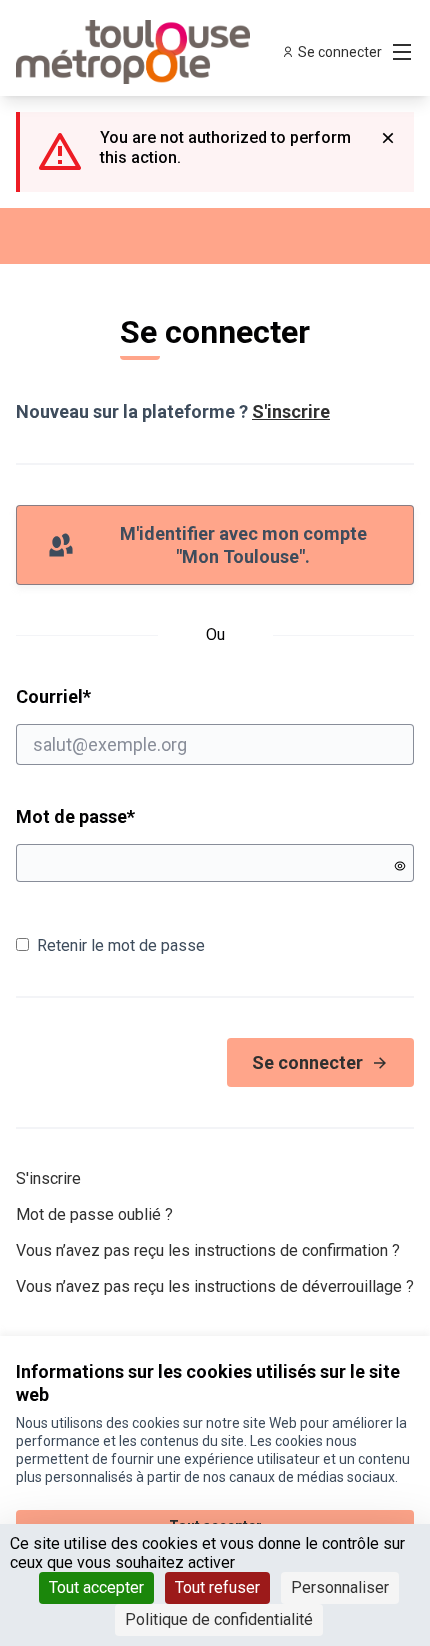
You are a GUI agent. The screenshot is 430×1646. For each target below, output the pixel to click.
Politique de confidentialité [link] (219, 1619)
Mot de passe (75, 816)
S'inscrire (291, 411)
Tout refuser (217, 1587)
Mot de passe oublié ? (94, 1214)
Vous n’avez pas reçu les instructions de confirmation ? (208, 1250)
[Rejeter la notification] (388, 138)
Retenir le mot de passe (121, 945)
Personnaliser (340, 1587)
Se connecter (307, 1062)
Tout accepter (96, 1587)
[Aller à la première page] (163, 52)
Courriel (130, 696)
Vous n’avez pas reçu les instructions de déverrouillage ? (215, 1286)
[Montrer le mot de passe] (400, 866)
